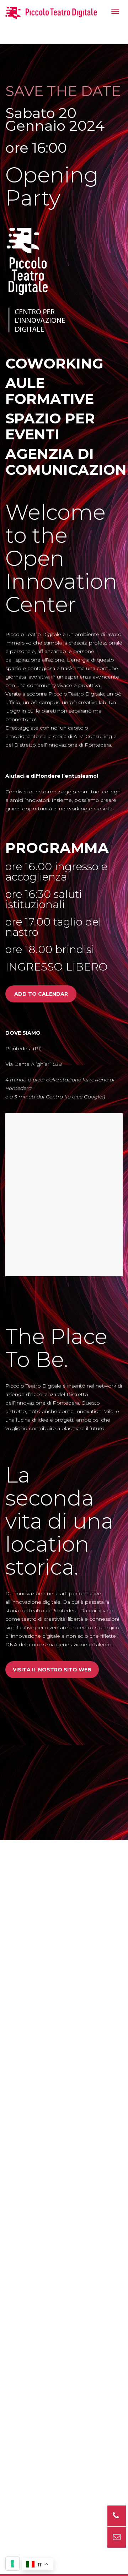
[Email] (117, 2537)
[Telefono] (117, 2516)
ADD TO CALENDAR (41, 994)
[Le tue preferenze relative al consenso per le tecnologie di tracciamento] (12, 2564)
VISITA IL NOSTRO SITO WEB (52, 1670)
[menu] (115, 11)
